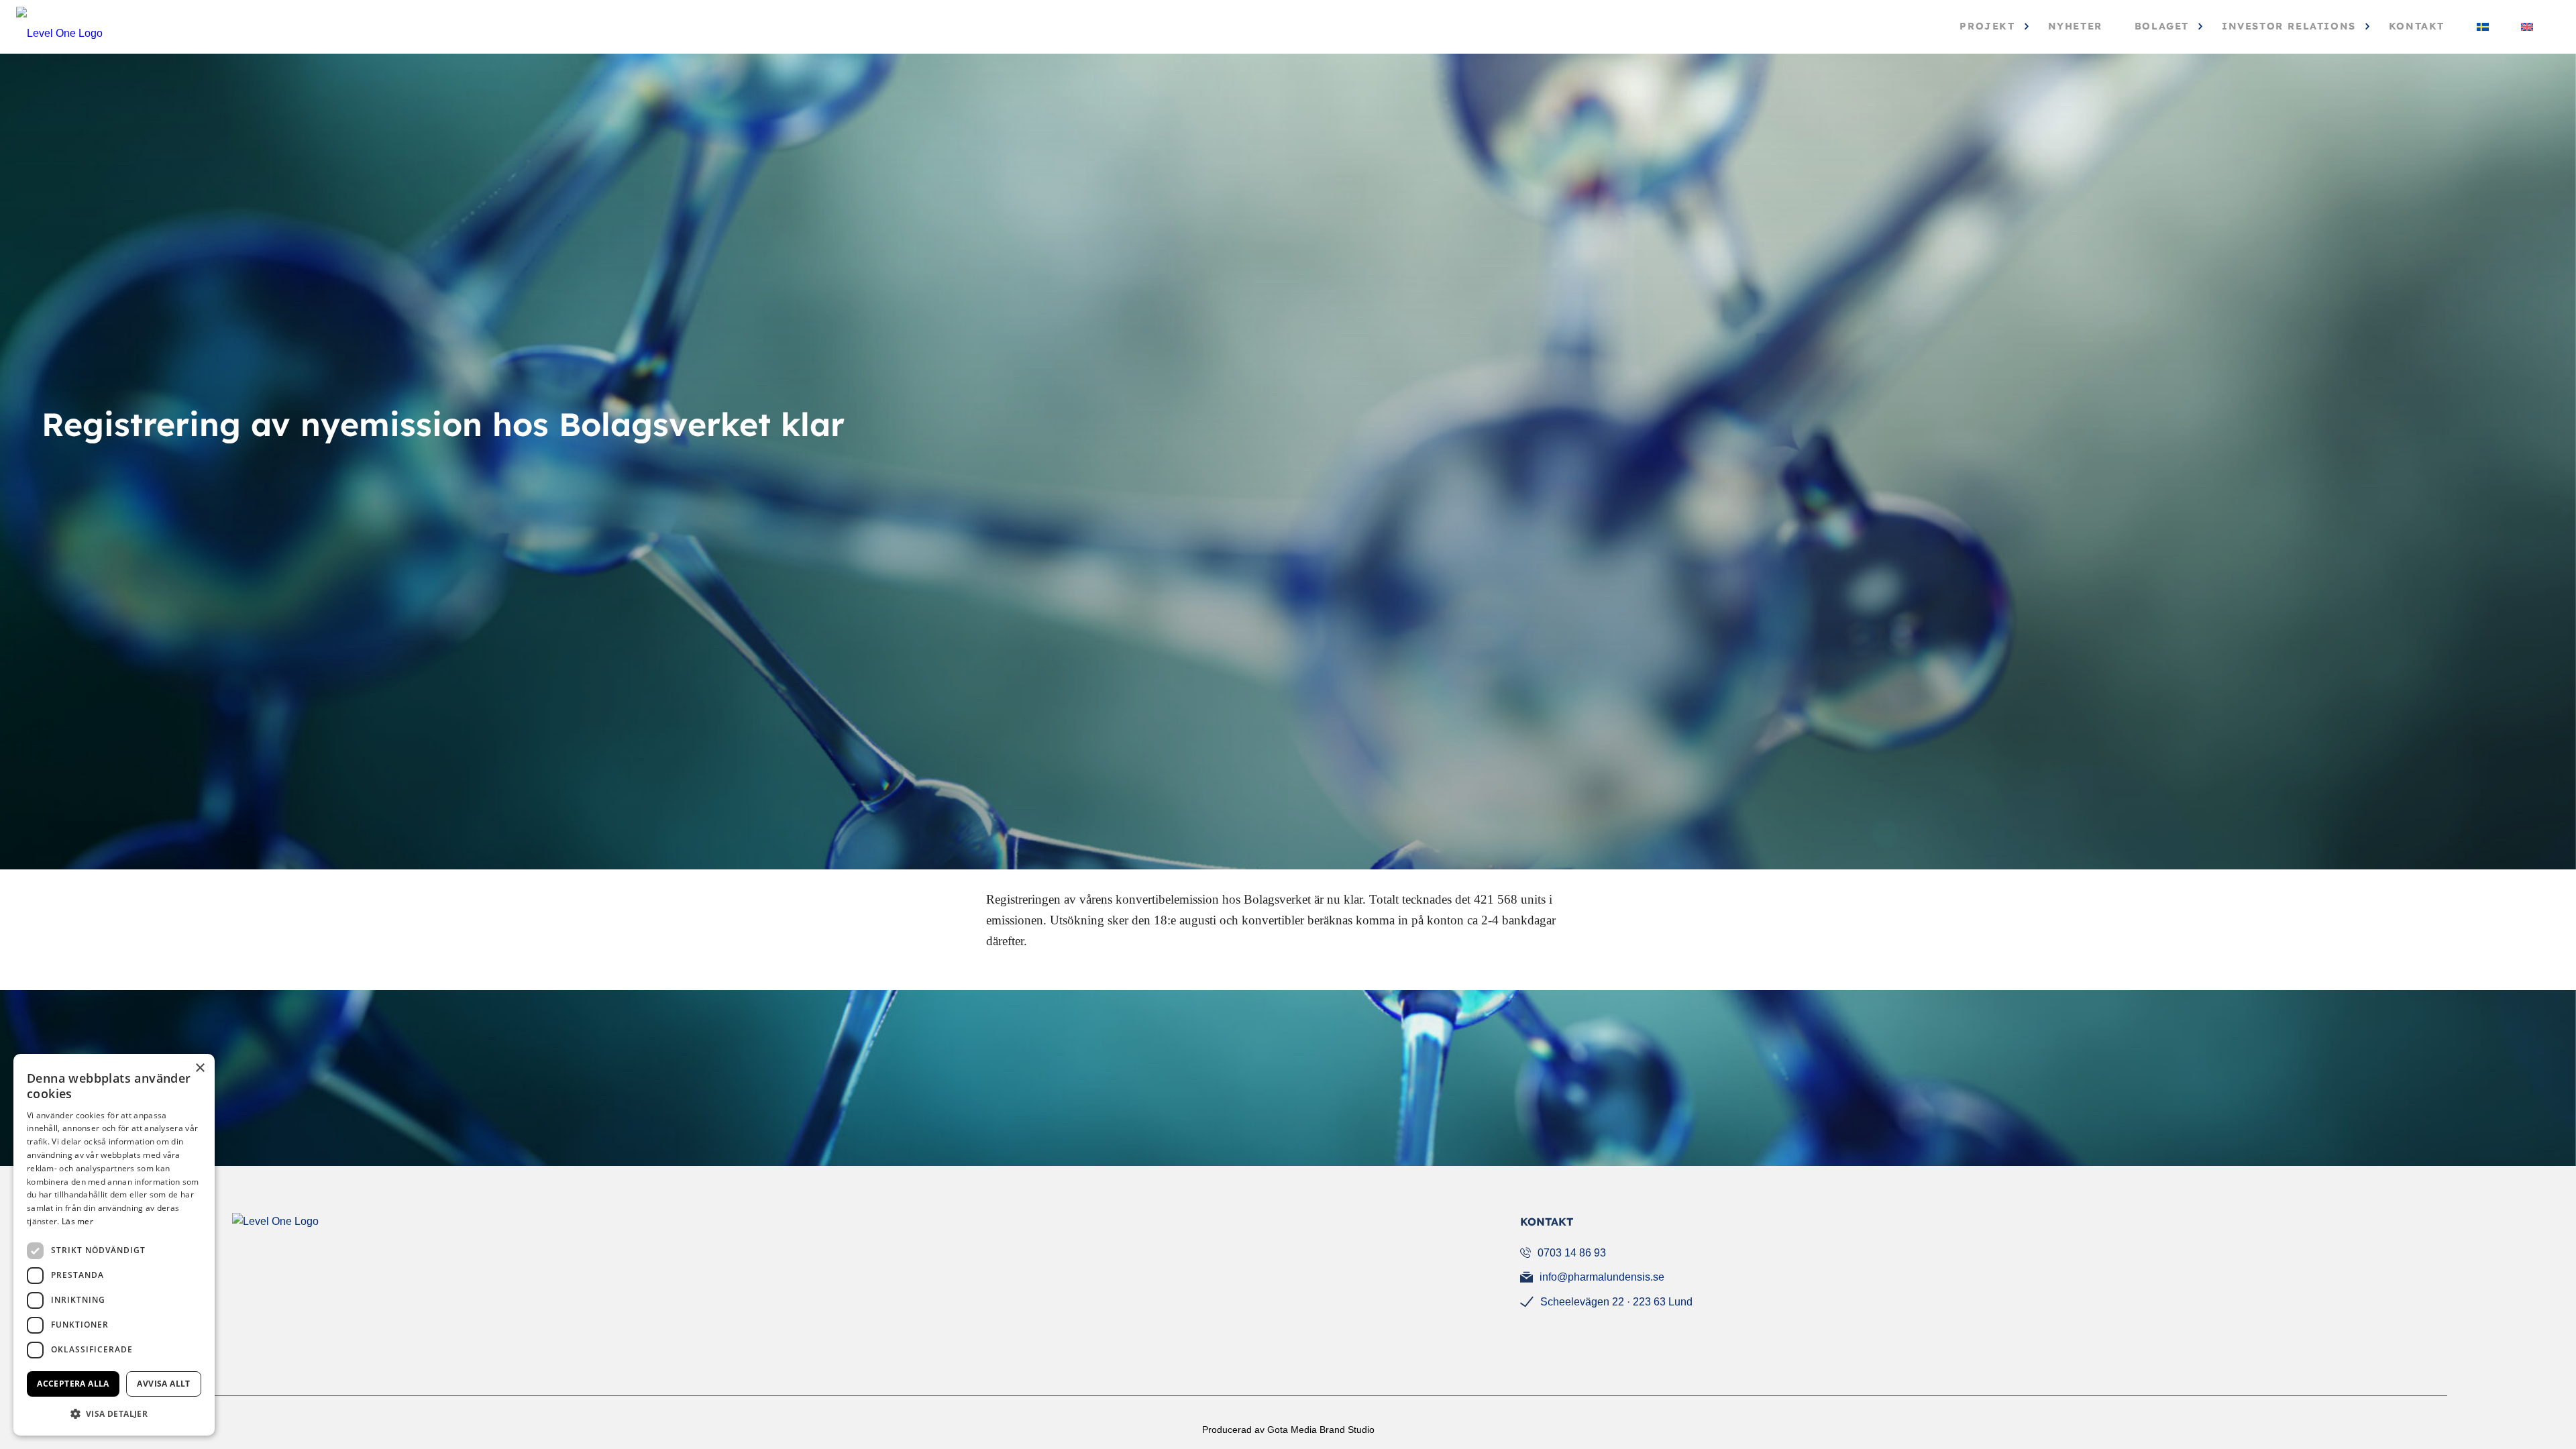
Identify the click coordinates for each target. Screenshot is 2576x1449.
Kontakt (2417, 26)
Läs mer (77, 1221)
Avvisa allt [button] (163, 1384)
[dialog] (114, 1245)
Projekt (1987, 26)
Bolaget (2162, 26)
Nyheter (2075, 26)
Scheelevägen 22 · (1616, 1302)
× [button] (200, 1068)
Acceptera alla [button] (73, 1384)
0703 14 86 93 (1572, 1253)
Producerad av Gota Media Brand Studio (1288, 1430)
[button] (114, 1414)
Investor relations (2289, 26)
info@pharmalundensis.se (1602, 1277)
